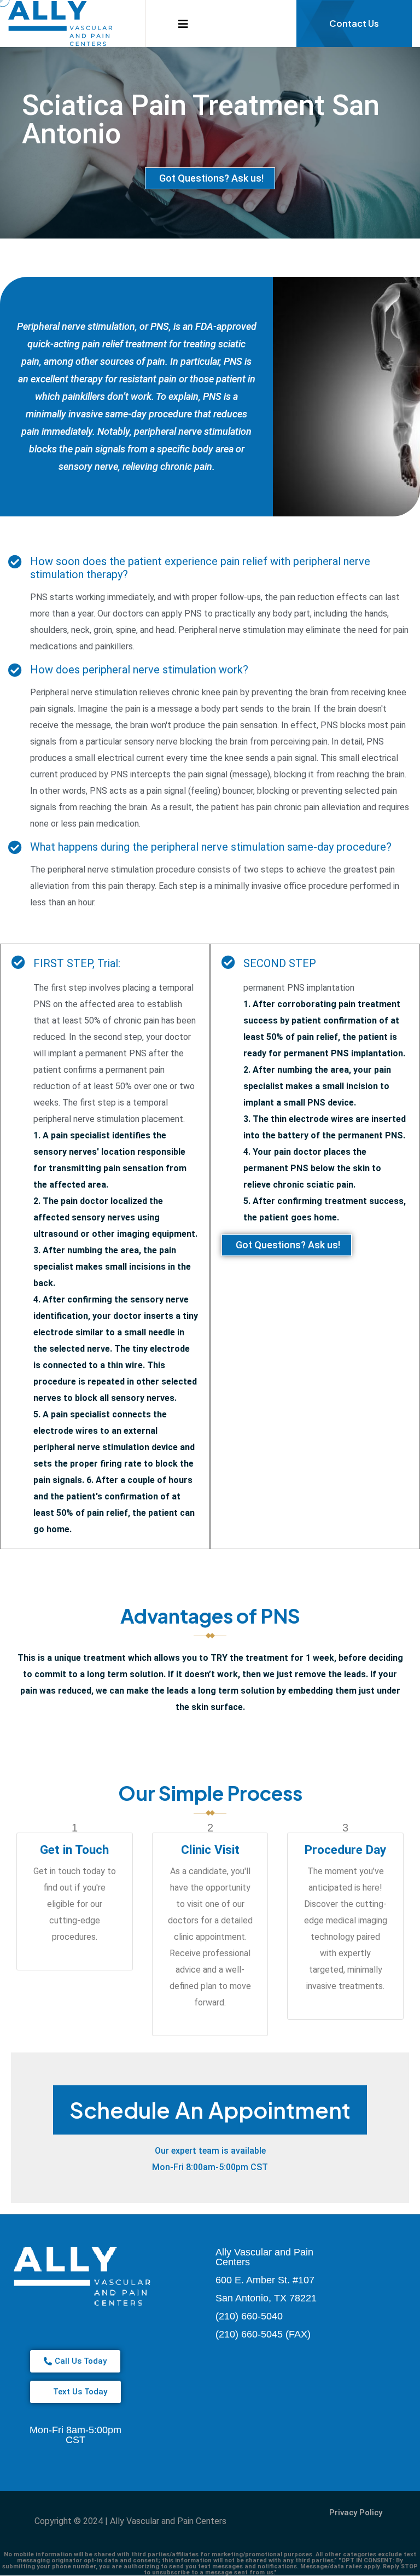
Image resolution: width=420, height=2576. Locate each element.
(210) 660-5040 (249, 2316)
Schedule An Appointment (210, 2110)
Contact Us (354, 23)
